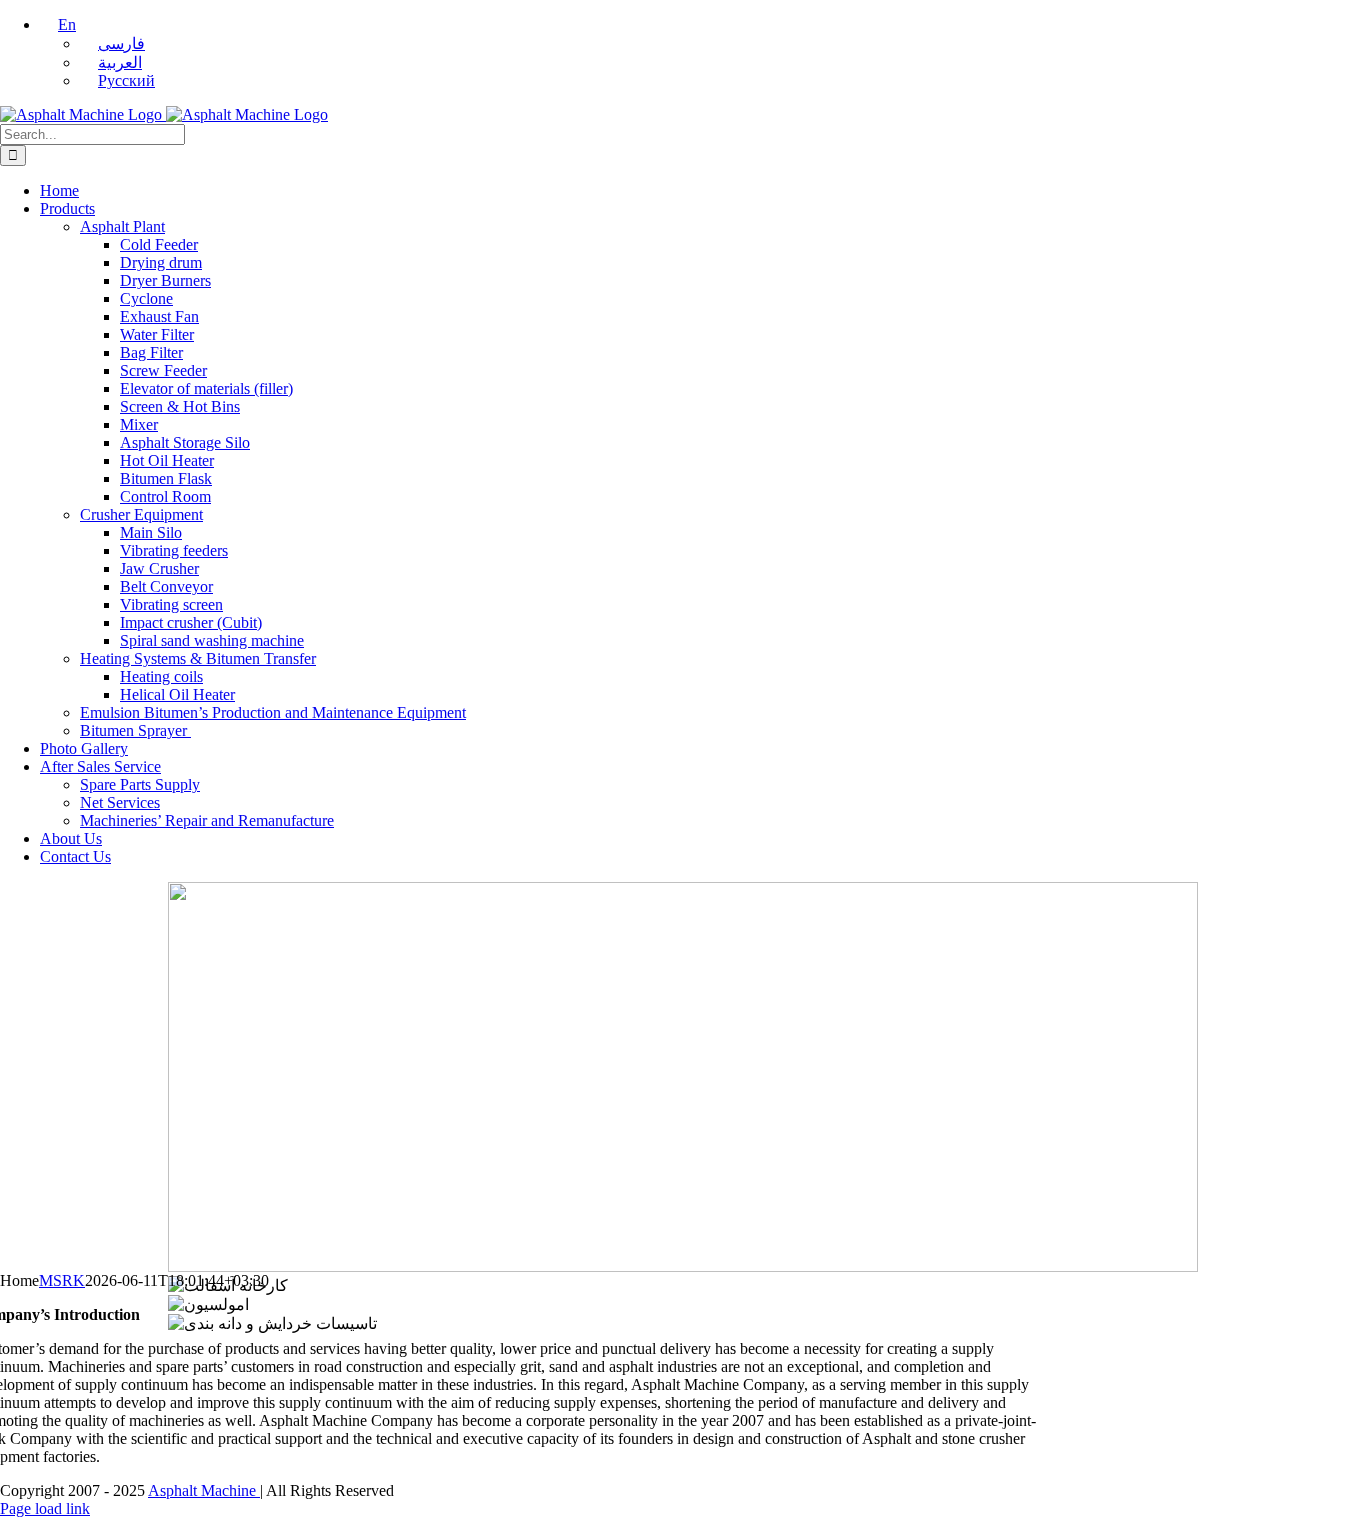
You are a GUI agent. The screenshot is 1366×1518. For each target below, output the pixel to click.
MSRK (62, 1280)
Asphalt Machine (204, 1490)
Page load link (45, 1508)
